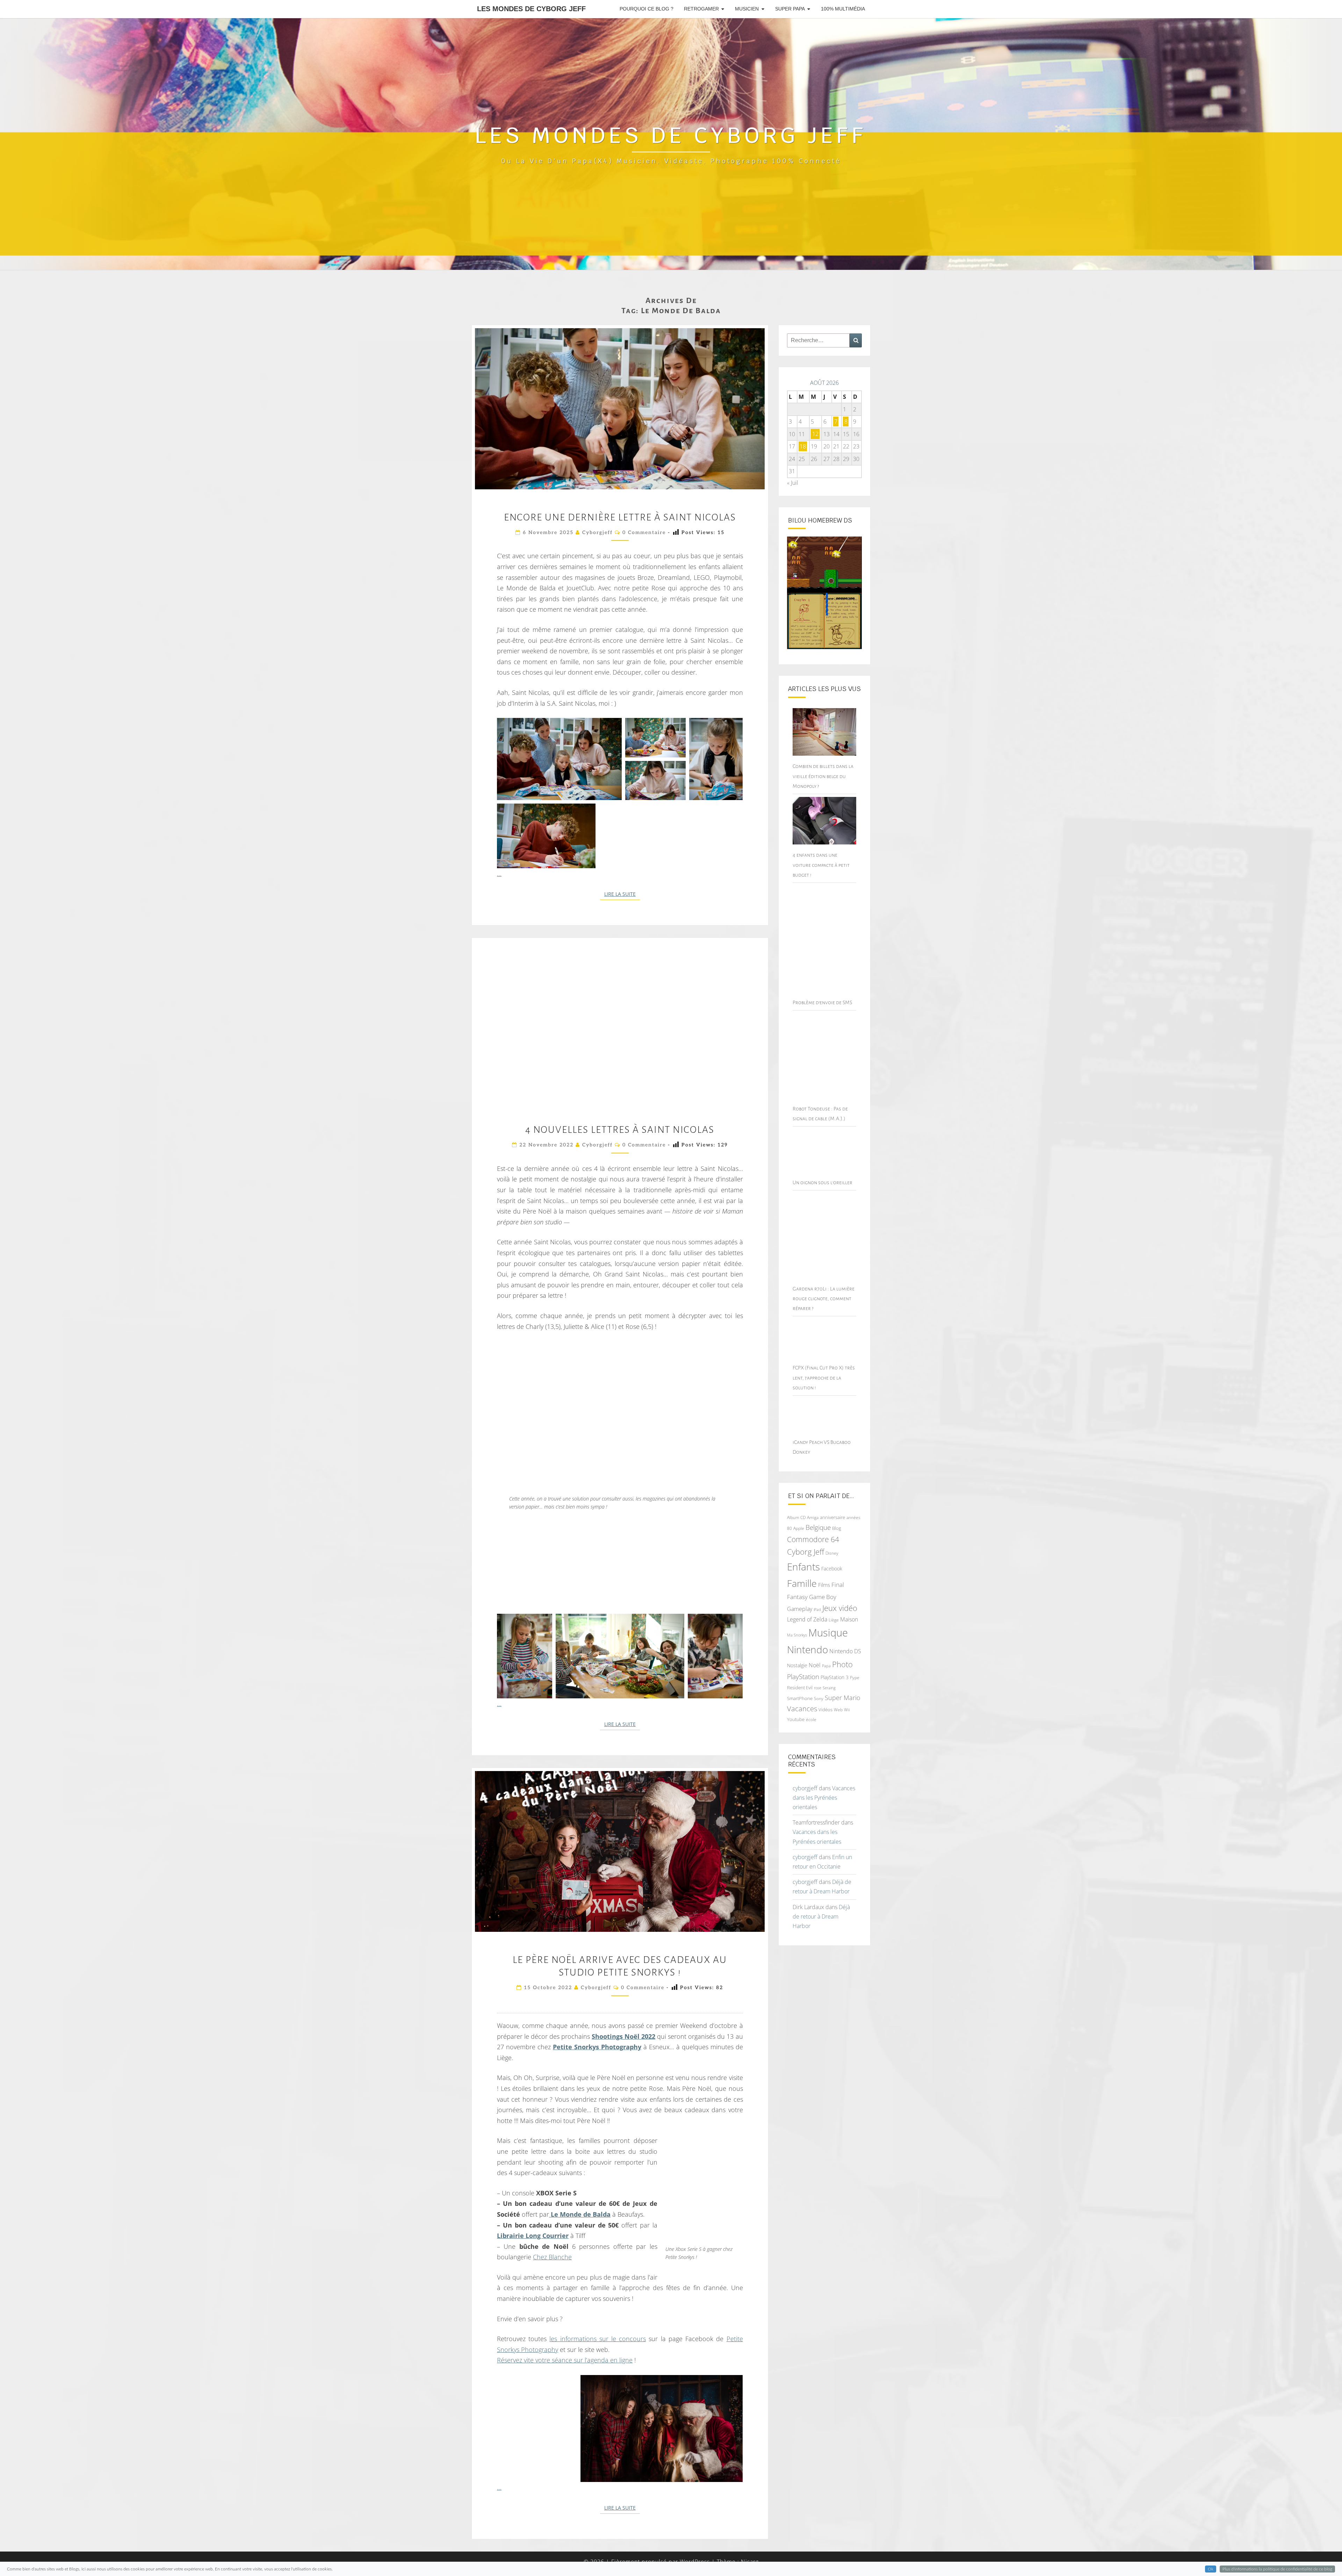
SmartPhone (800, 1698)
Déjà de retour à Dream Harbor (821, 1916)
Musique (828, 1633)
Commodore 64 (813, 1539)
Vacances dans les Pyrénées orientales (824, 1798)
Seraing (829, 1688)
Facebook (832, 1568)
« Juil (793, 483)
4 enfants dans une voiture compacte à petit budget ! (821, 865)
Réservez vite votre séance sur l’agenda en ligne (565, 2360)
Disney (832, 1553)
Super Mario (843, 1697)
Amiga (813, 1517)
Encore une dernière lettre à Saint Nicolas (620, 517)
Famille (802, 1583)
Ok (1211, 2569)
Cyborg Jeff (806, 1552)
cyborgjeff (597, 533)
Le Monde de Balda (580, 2214)
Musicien (747, 9)
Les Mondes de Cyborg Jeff (531, 9)
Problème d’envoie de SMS (822, 1002)
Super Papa (790, 9)
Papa (826, 1666)
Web (838, 1710)
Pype (855, 1677)
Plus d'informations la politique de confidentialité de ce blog (1277, 2569)
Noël (815, 1665)
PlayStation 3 (835, 1677)
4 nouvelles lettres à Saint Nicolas (620, 1130)
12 (815, 434)
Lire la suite (622, 894)
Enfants (803, 1567)
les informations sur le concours (598, 2339)
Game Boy (823, 1597)
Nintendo (807, 1650)
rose (818, 1688)
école (811, 1719)
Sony (819, 1699)
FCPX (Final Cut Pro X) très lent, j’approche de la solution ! (824, 1377)
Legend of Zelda (807, 1619)
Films (824, 1585)
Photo (842, 1664)
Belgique (818, 1527)
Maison (849, 1619)
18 (803, 446)
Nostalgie (797, 1665)
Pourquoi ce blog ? (647, 9)
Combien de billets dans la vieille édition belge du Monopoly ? (823, 776)
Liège (834, 1620)
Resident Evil (800, 1688)
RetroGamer (701, 9)
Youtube (796, 1719)
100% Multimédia (843, 9)
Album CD (796, 1517)
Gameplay (800, 1609)
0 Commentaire (644, 533)
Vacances (802, 1709)
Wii (847, 1710)
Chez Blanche (552, 2257)
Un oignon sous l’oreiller (822, 1182)
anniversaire (832, 1517)
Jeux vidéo (840, 1608)
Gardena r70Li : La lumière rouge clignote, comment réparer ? (824, 1298)
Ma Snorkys (797, 1635)
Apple (799, 1528)
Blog (837, 1528)
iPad (817, 1609)
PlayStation (803, 1677)
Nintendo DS (845, 1651)
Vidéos (825, 1710)
